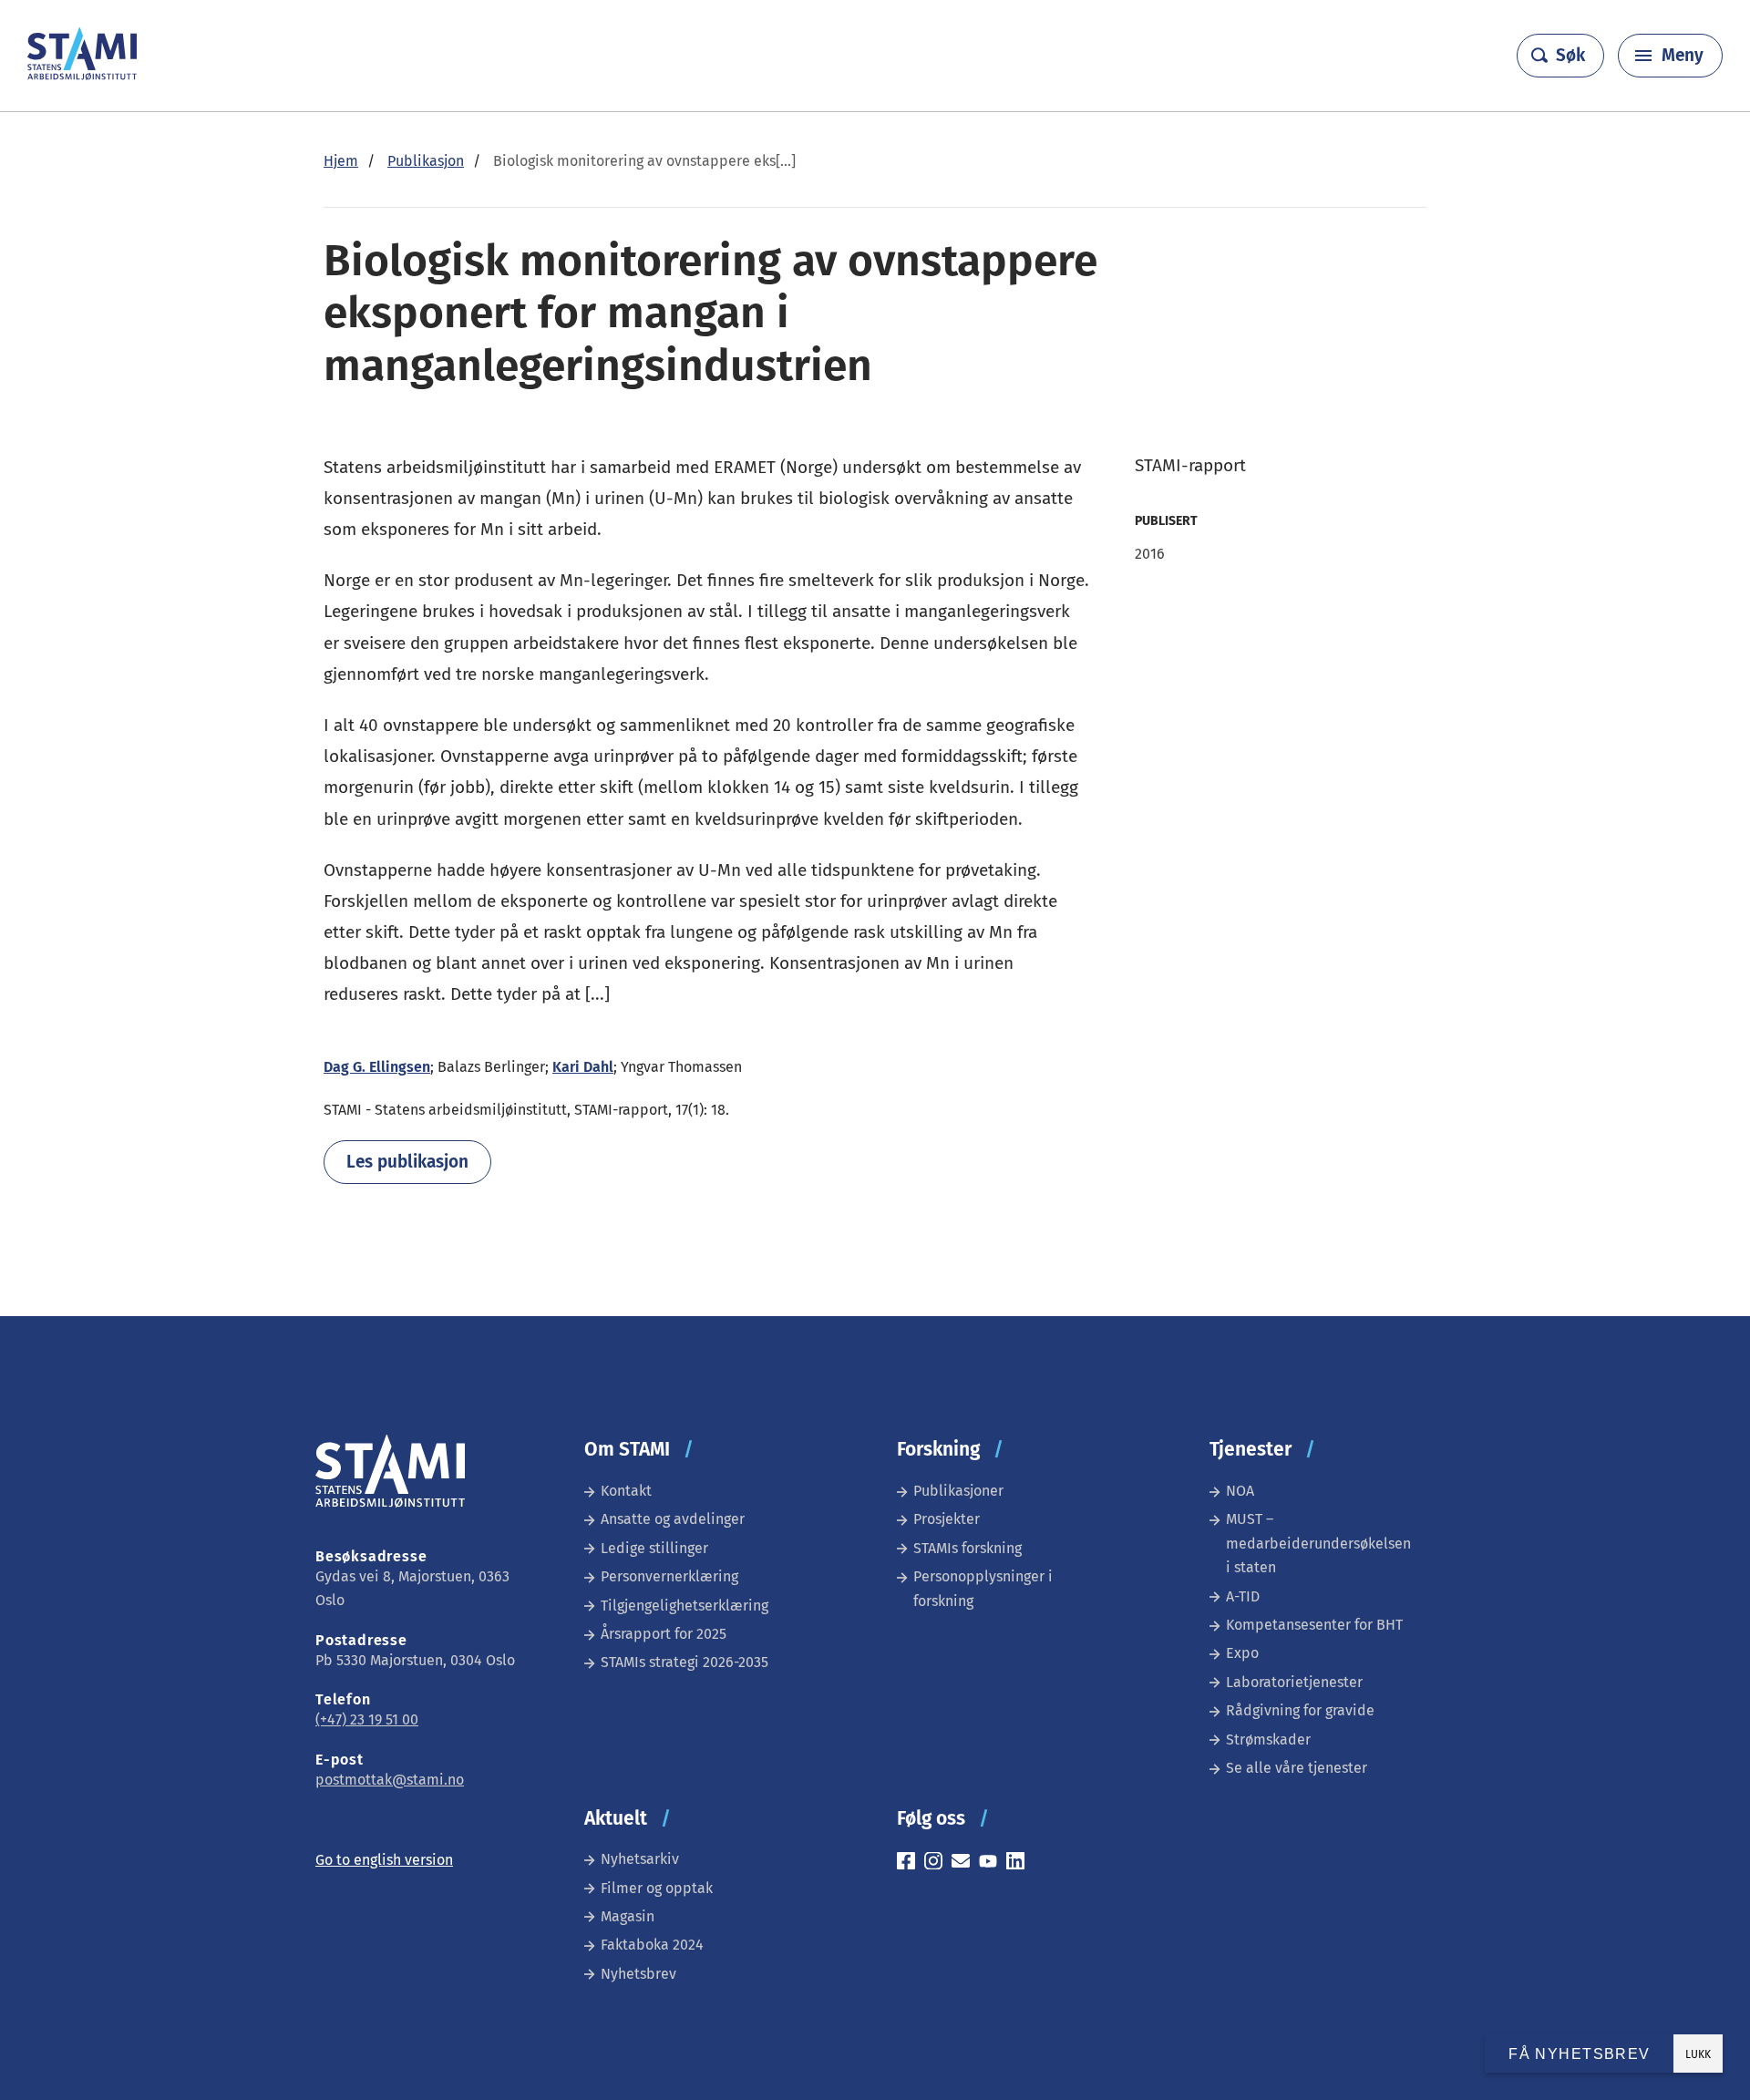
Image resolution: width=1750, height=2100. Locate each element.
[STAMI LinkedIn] (1020, 1863)
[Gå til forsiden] (82, 75)
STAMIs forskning (968, 1548)
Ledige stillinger (654, 1548)
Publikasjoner (958, 1491)
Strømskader (1268, 1740)
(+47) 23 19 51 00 (367, 1719)
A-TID (1243, 1596)
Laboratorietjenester (1294, 1682)
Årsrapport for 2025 (664, 1634)
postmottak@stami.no (390, 1780)
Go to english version (384, 1860)
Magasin (628, 1916)
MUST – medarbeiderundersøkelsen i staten (1318, 1543)
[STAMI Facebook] (911, 1863)
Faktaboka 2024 (652, 1945)
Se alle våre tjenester (1297, 1768)
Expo (1242, 1653)
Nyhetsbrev (638, 1974)
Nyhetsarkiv (640, 1859)
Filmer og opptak (657, 1888)
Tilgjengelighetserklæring (685, 1606)
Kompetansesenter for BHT (1314, 1625)
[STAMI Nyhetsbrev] (965, 1863)
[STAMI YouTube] (993, 1863)
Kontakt (626, 1491)
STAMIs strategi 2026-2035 (685, 1662)
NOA (1240, 1491)
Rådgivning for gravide (1300, 1710)
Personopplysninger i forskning (983, 1588)
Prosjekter (947, 1519)
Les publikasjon (407, 1162)
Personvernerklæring (669, 1576)
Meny (1683, 55)
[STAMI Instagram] (938, 1863)
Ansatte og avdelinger (673, 1519)
